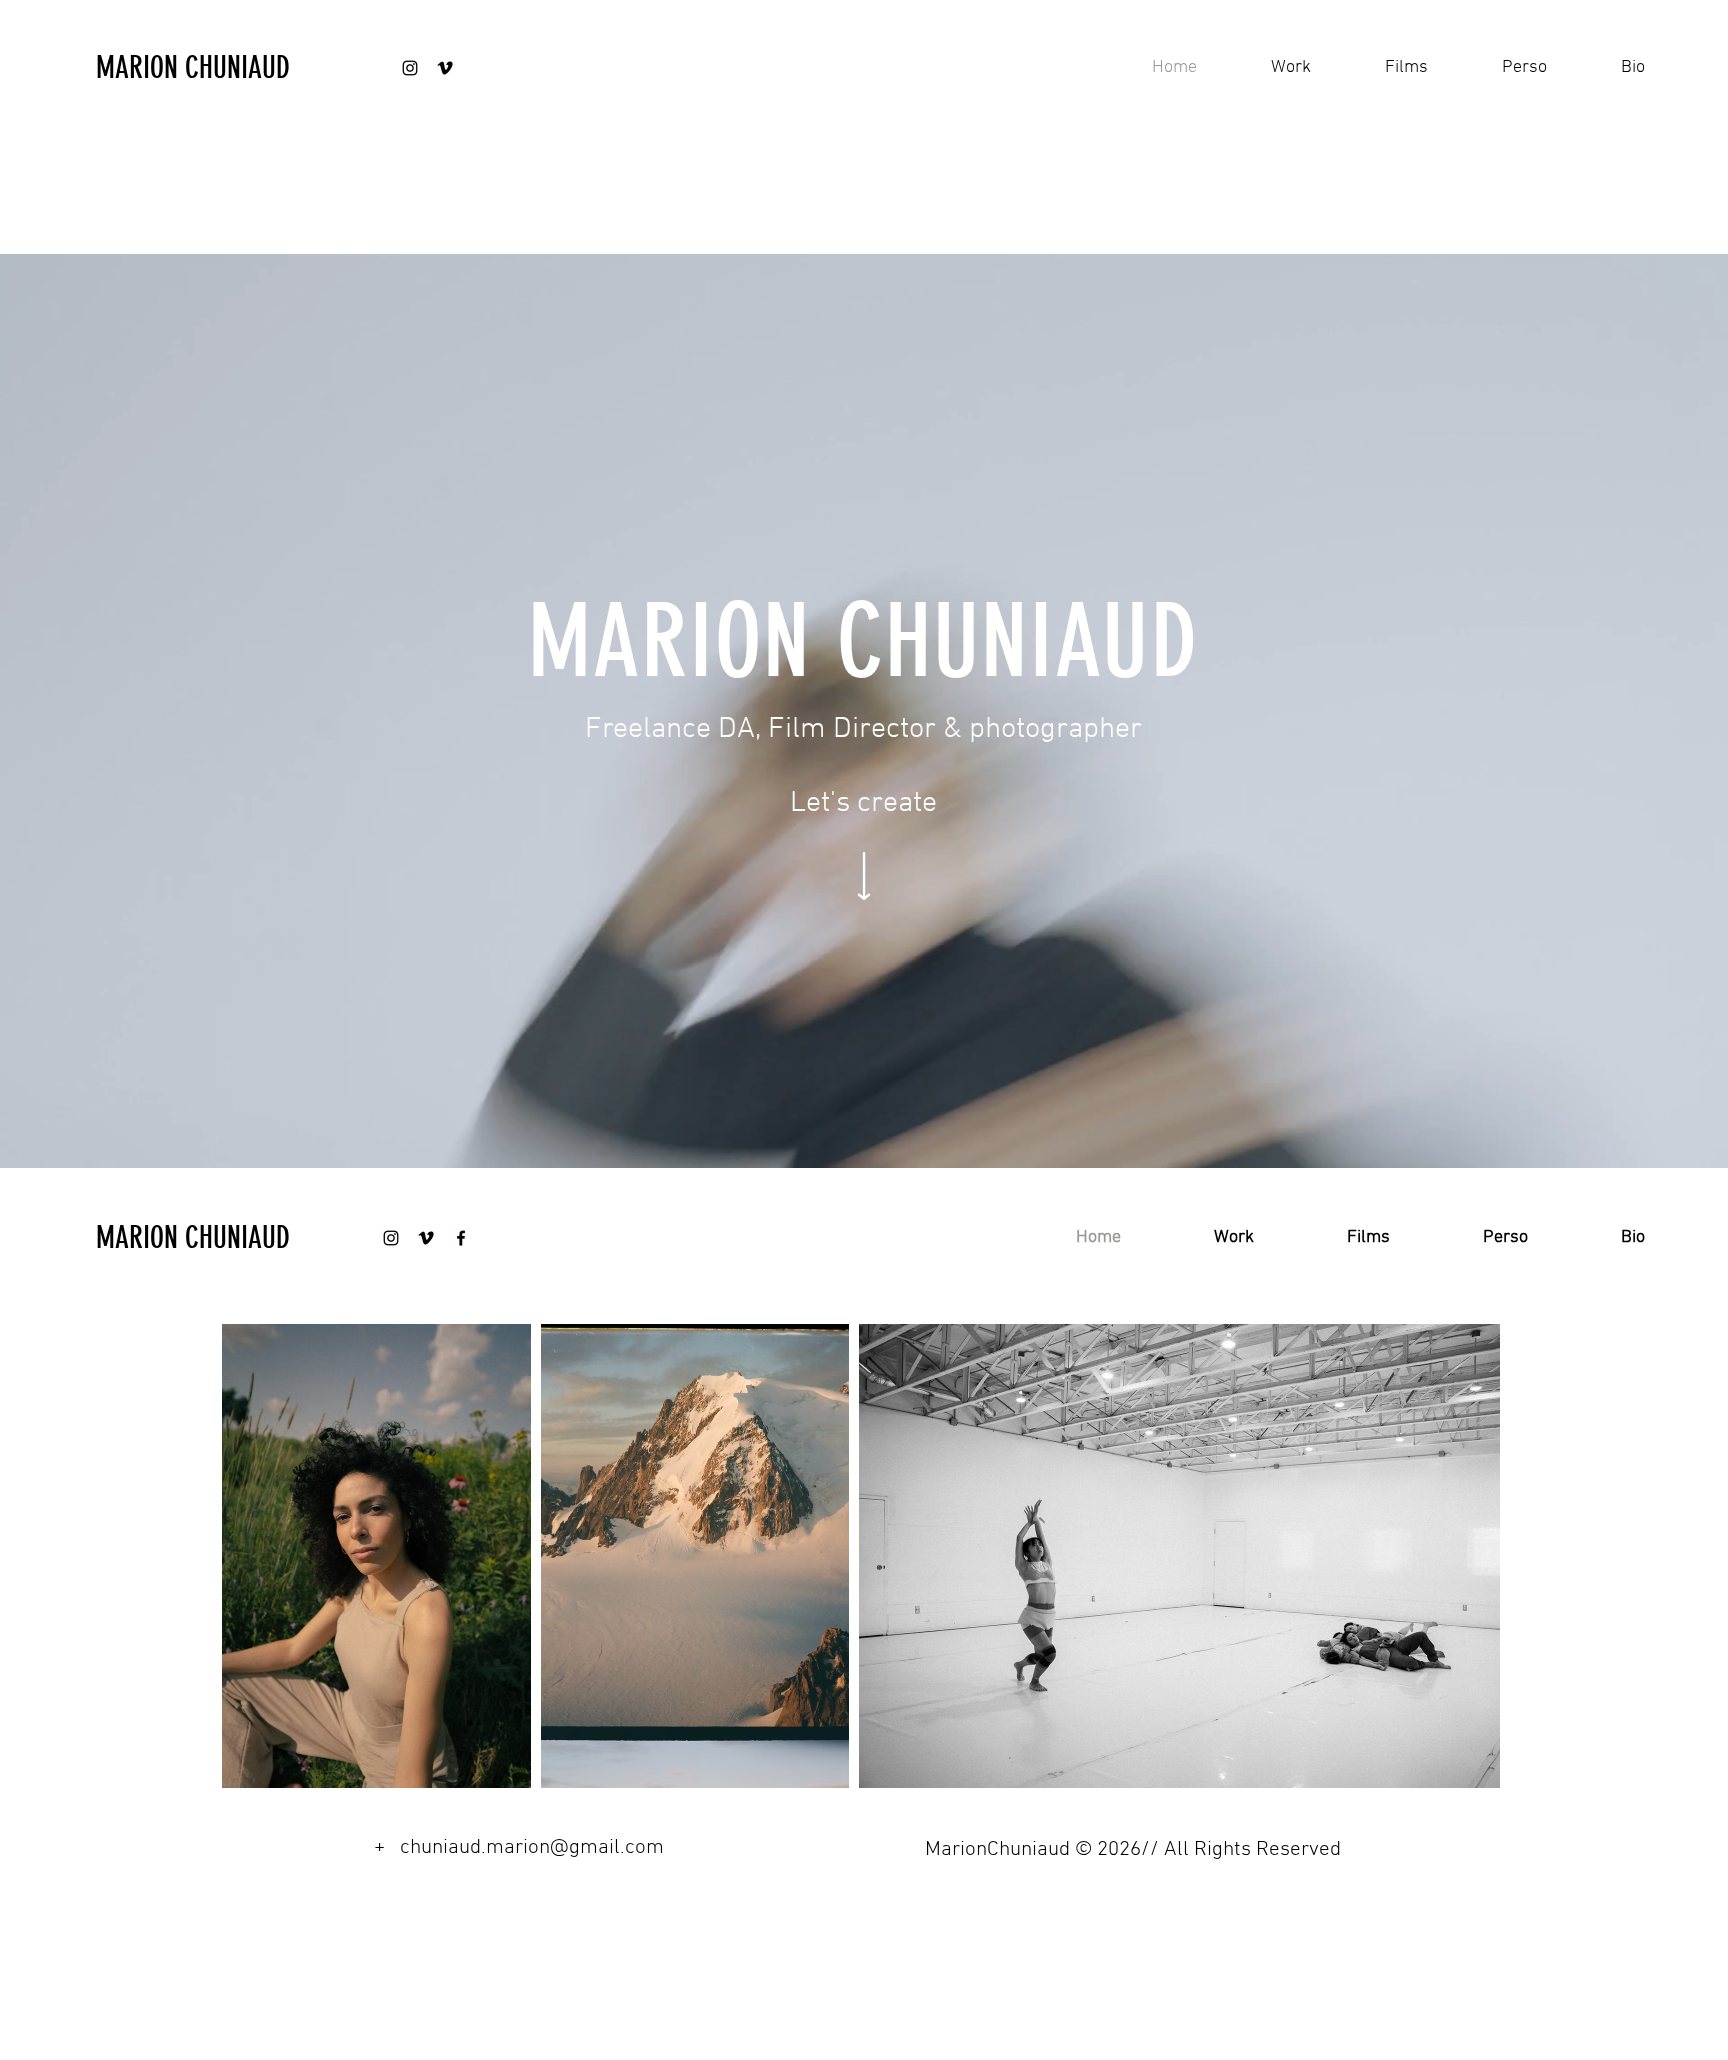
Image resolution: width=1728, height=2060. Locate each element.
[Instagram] (410, 68)
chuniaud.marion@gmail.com (532, 1847)
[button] (1269, 68)
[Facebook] (461, 1238)
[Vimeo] (445, 68)
